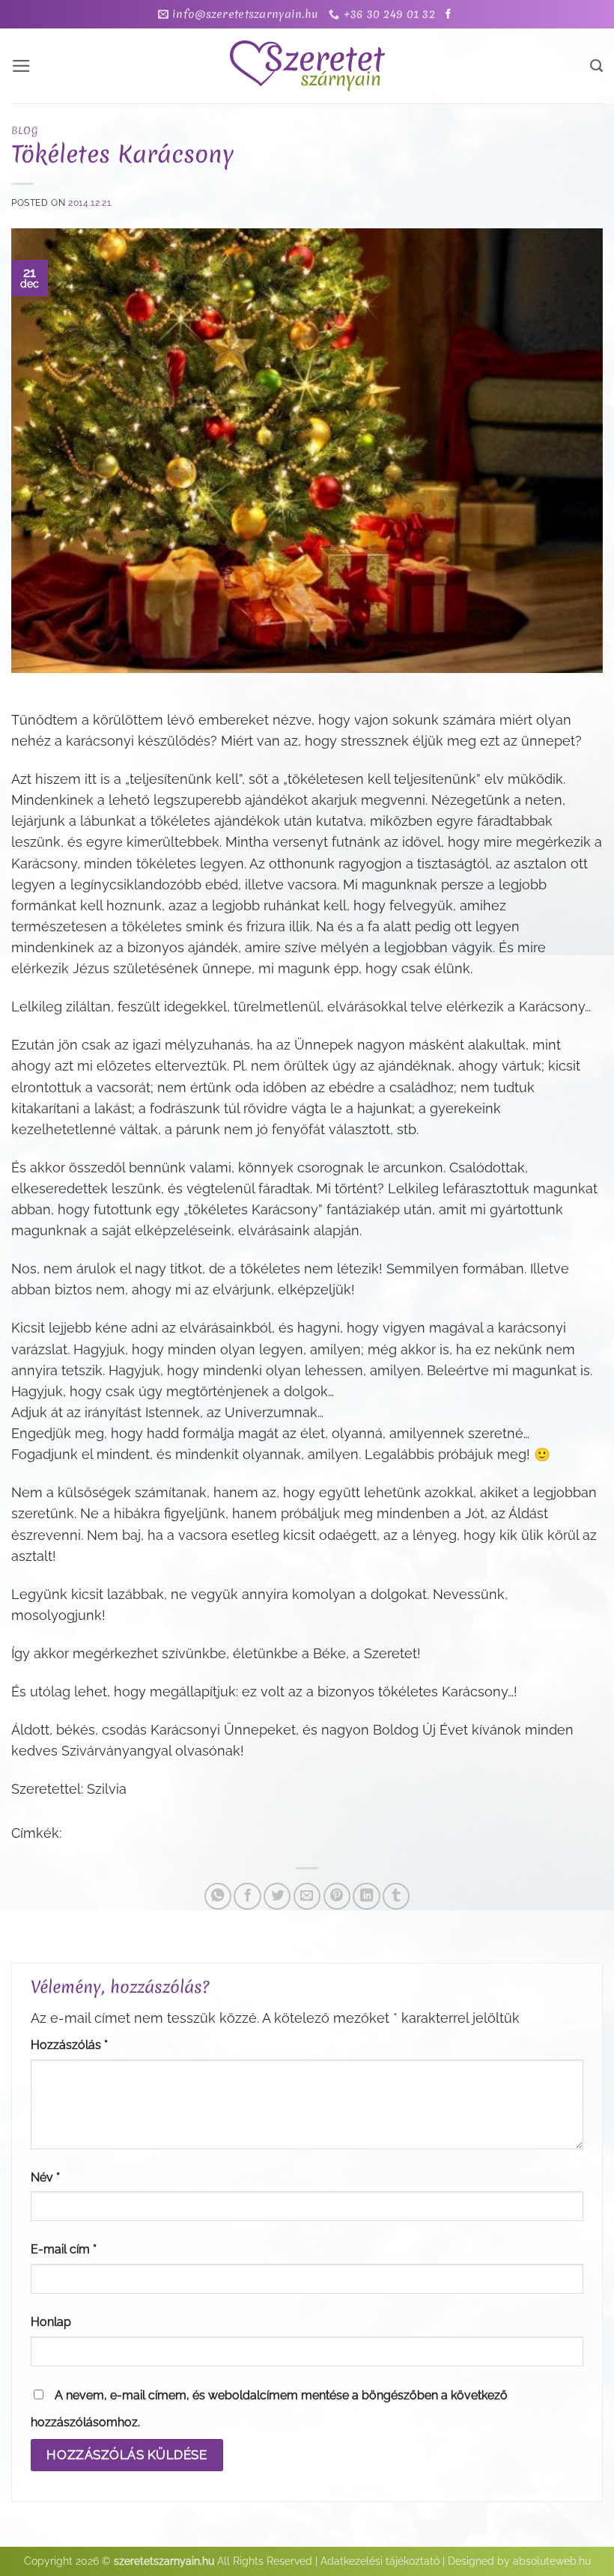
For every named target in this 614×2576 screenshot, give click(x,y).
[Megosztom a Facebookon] (247, 1896)
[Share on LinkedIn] (366, 1896)
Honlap (51, 2322)
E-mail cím (64, 2249)
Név (45, 2177)
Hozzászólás (69, 2045)
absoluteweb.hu (552, 2561)
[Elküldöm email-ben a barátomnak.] (307, 1896)
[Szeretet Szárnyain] (307, 66)
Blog (24, 130)
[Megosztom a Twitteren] (277, 1896)
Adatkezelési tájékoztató (380, 2561)
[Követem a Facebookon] (448, 15)
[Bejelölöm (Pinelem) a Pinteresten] (337, 1896)
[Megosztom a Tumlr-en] (396, 1896)
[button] (21, 66)
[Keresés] (596, 66)
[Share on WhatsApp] (218, 1896)
